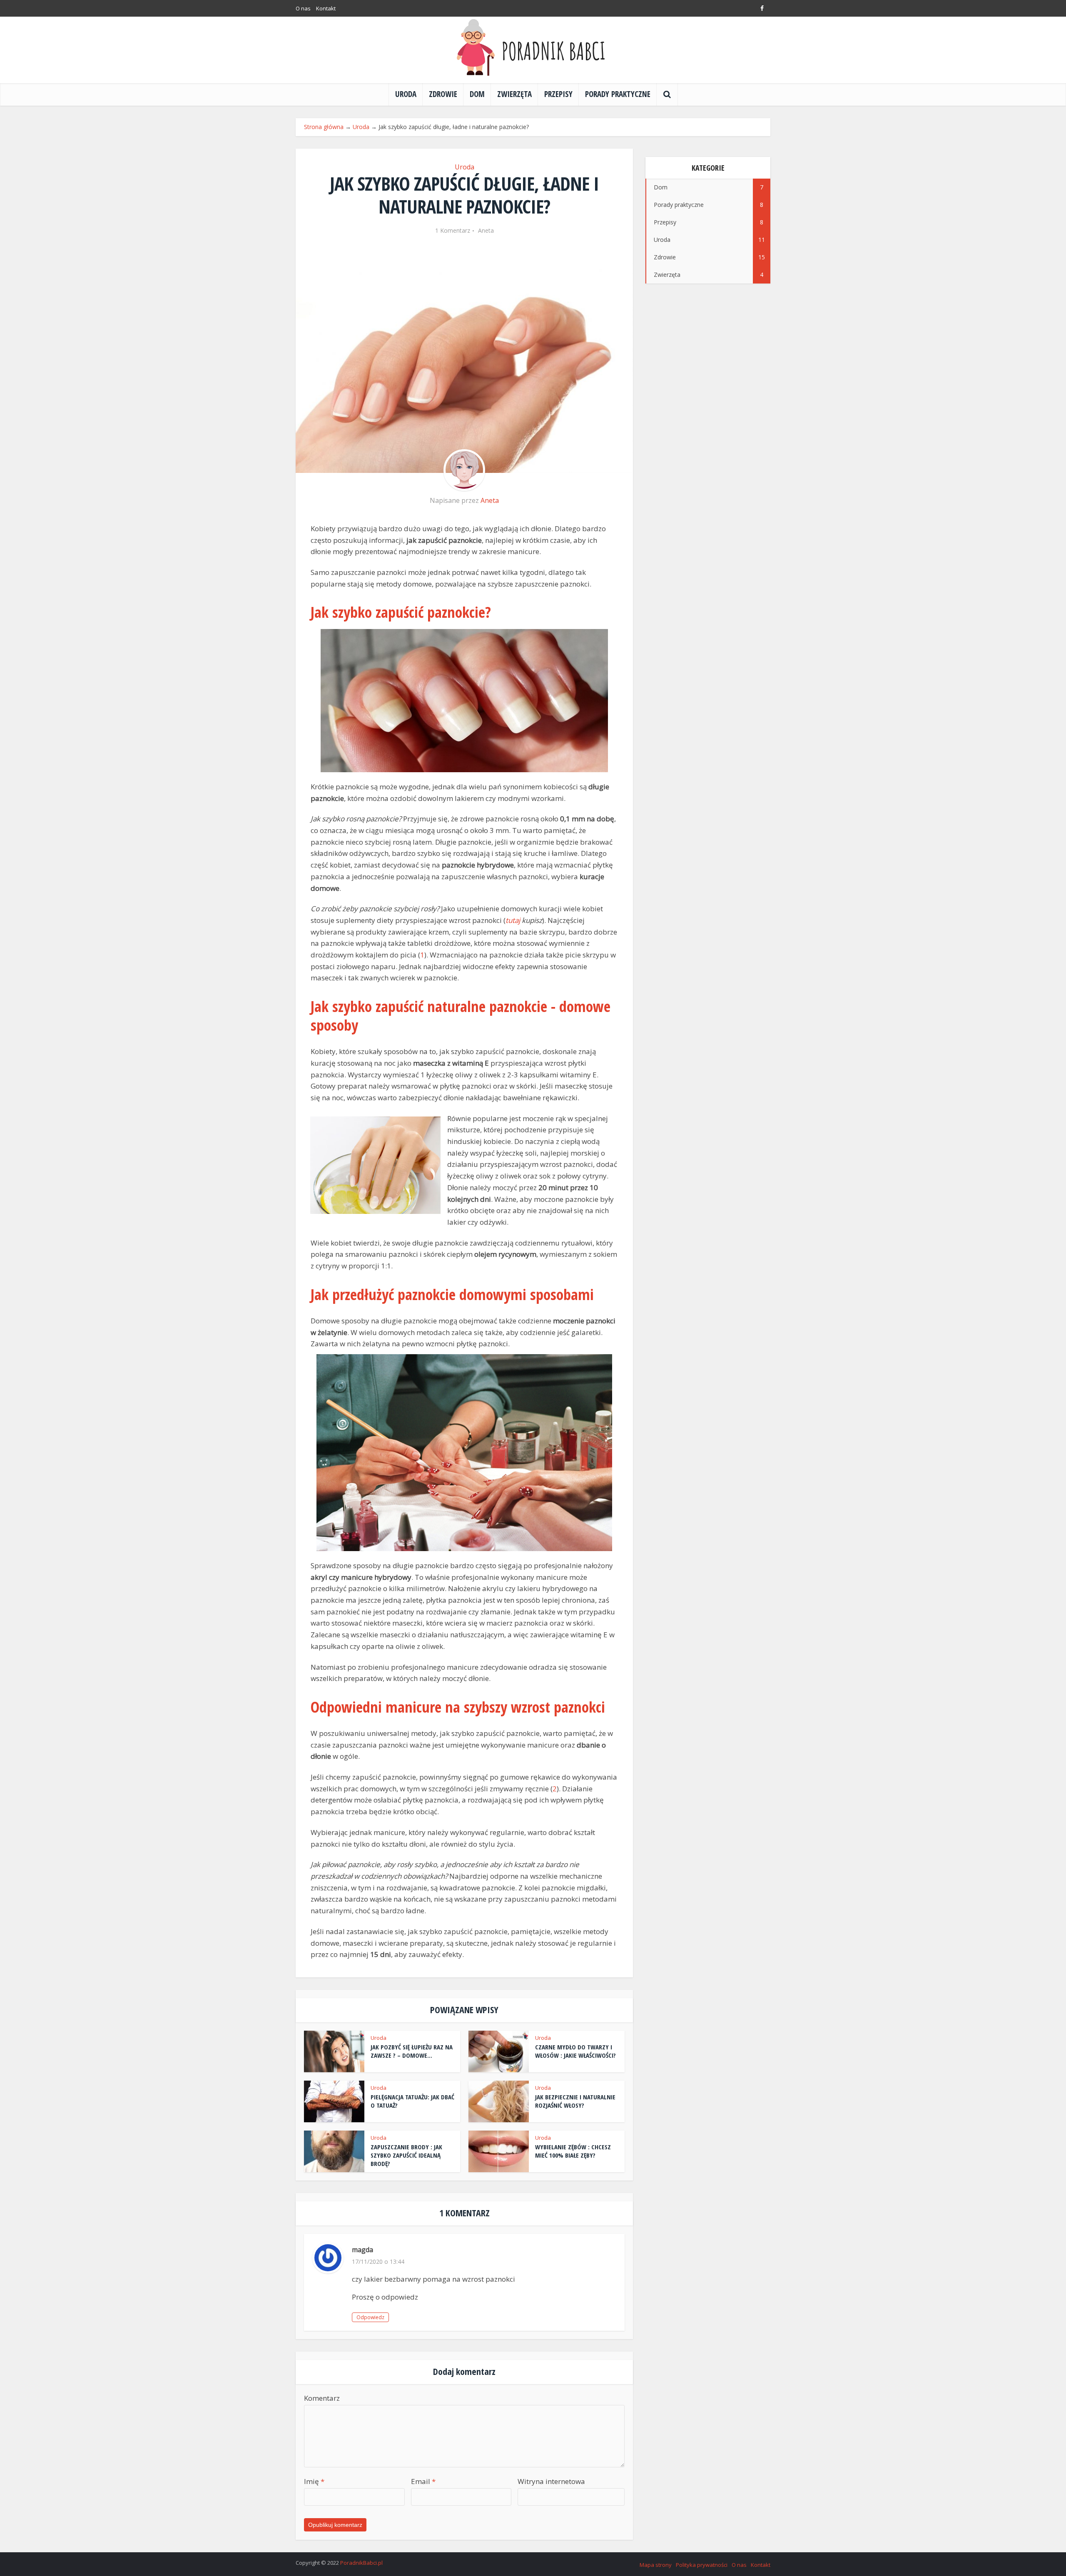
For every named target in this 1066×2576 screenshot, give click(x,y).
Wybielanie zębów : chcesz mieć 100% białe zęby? (573, 2151)
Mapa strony (656, 2565)
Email (423, 2481)
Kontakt (326, 8)
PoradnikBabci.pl (361, 2563)
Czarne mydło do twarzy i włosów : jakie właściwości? (575, 2051)
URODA (406, 94)
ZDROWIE (443, 94)
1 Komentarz (453, 231)
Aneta (486, 231)
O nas (303, 8)
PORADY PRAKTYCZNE (618, 94)
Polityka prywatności (702, 2565)
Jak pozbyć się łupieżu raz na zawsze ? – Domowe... (412, 2051)
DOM (477, 94)
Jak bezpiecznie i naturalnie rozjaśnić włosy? (575, 2101)
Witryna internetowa (551, 2481)
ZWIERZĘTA (514, 94)
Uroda (361, 127)
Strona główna (324, 127)
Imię (314, 2481)
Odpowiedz (370, 2317)
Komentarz (322, 2398)
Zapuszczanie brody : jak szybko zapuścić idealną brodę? (406, 2155)
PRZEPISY (558, 94)
